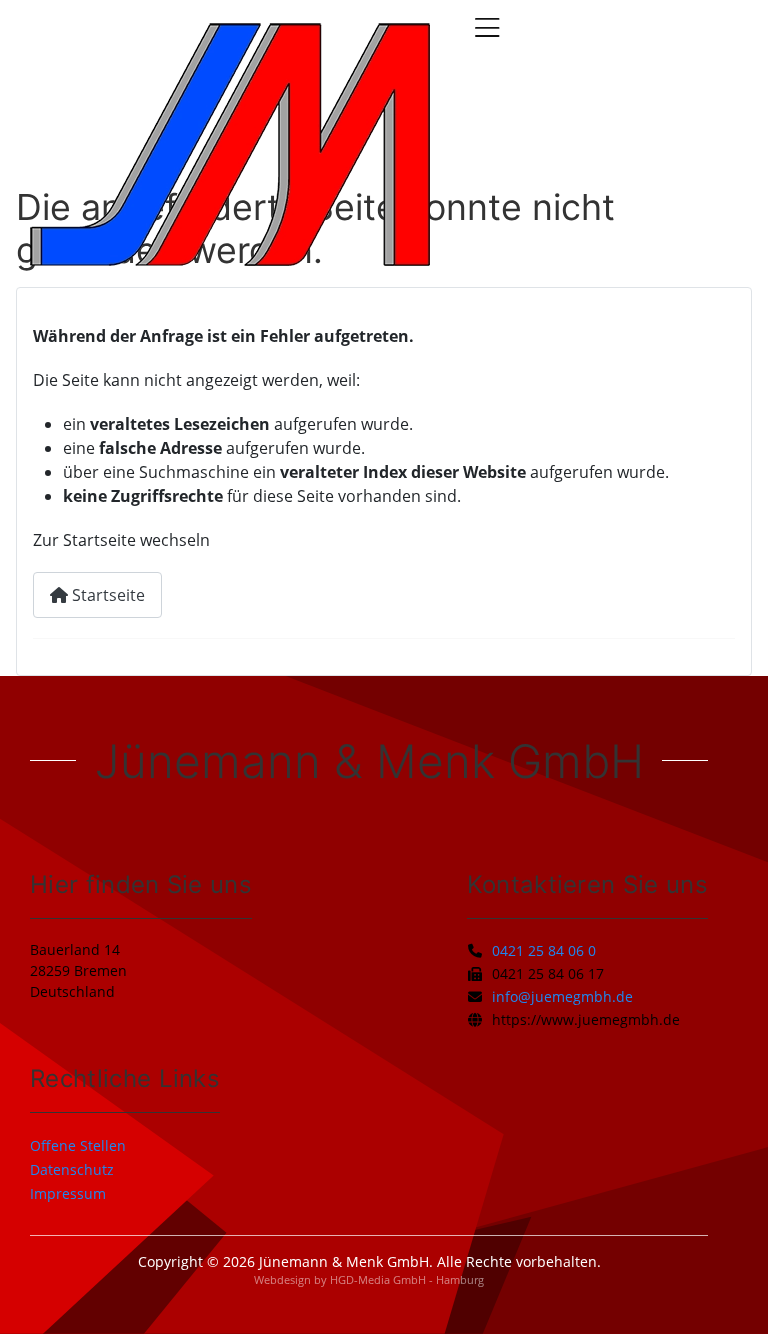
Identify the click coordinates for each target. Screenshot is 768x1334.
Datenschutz (72, 1169)
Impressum (68, 1193)
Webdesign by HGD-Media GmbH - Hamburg (369, 1279)
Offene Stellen (78, 1145)
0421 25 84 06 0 (544, 950)
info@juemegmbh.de (562, 996)
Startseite (106, 595)
